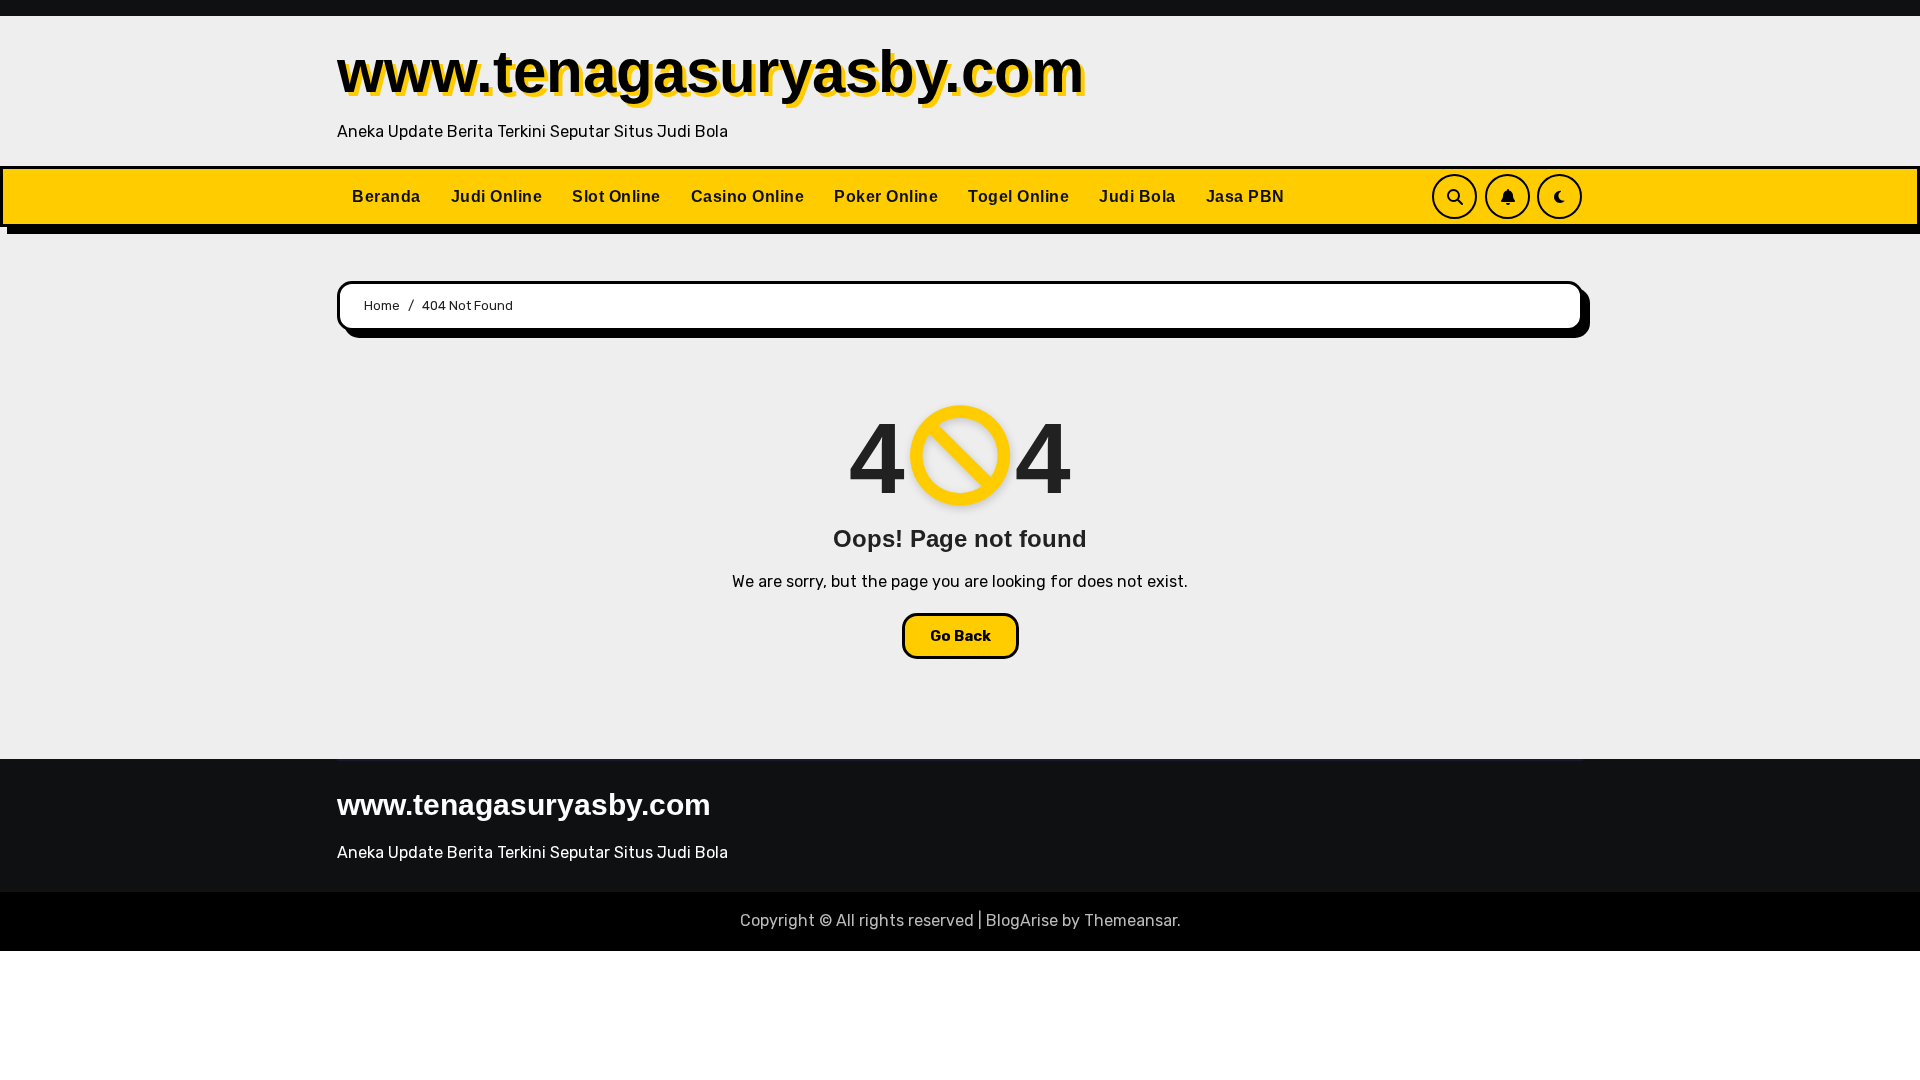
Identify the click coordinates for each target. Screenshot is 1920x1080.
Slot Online (616, 196)
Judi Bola (1137, 196)
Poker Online (886, 196)
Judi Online (497, 196)
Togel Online (1018, 196)
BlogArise (1022, 920)
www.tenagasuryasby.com (710, 71)
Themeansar (1130, 920)
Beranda (386, 196)
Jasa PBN (1245, 196)
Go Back (960, 636)
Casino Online (748, 196)
